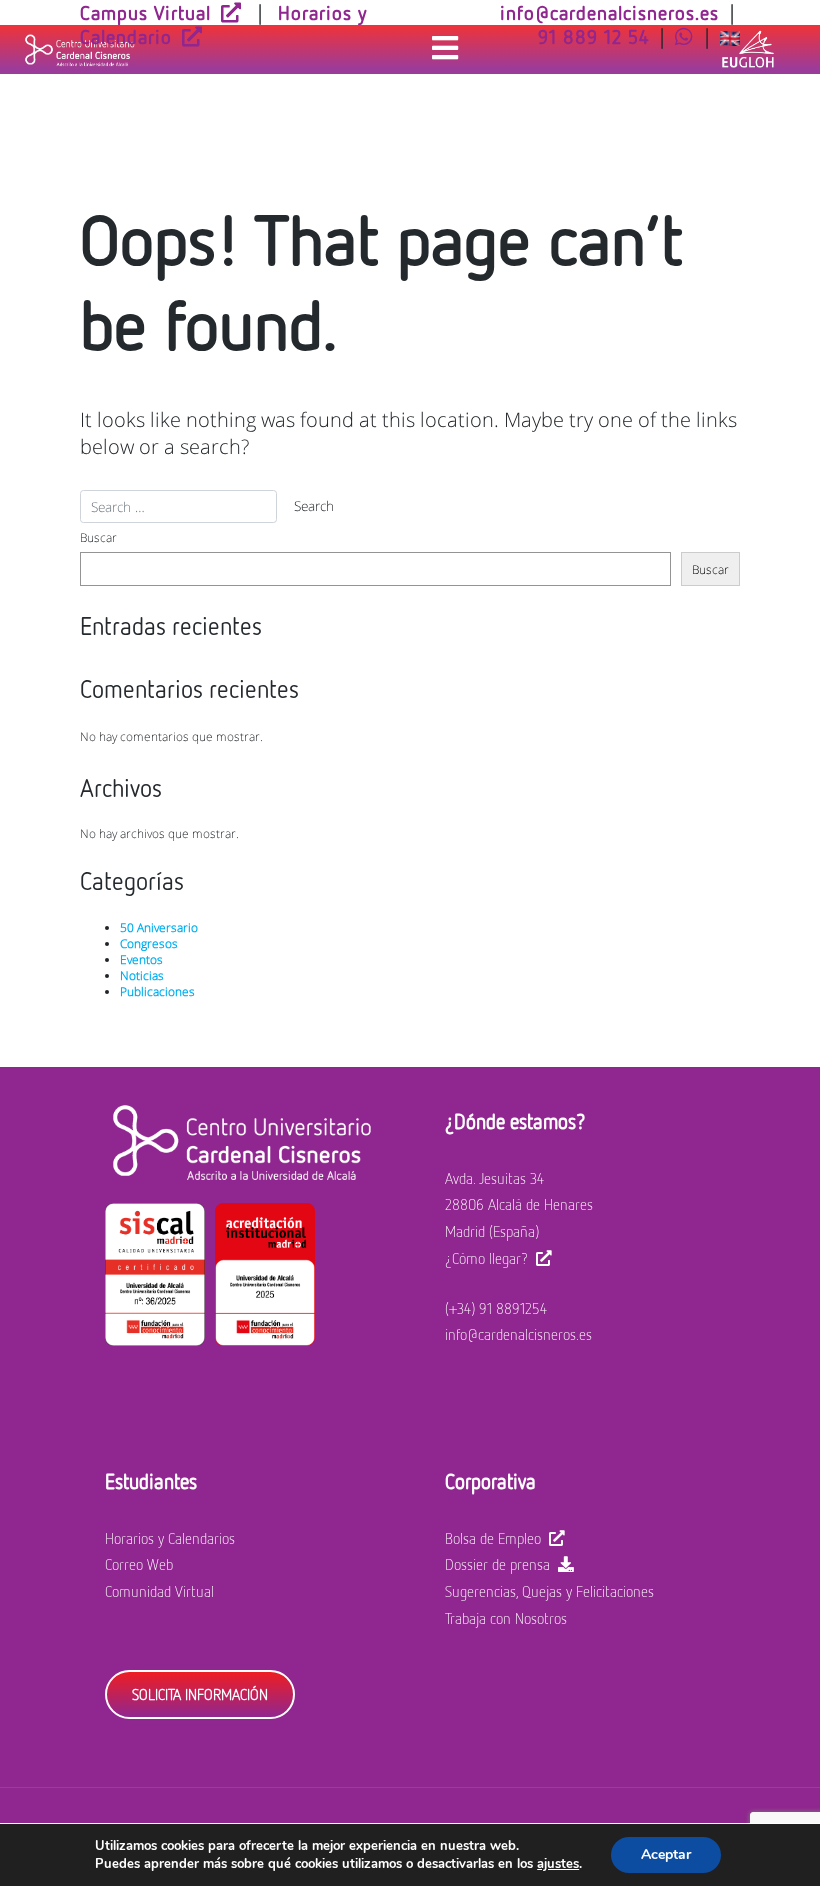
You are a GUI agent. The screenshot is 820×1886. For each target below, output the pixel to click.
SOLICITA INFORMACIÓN (200, 1694)
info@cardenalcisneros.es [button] (609, 12)
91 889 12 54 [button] (593, 36)
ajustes (558, 1864)
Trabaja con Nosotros (506, 1618)
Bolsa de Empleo (493, 1538)
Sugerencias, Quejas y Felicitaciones (549, 1591)
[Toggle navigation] (445, 49)
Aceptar (666, 1854)
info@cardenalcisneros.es (518, 1334)
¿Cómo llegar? (486, 1258)
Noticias (142, 975)
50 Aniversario (159, 927)
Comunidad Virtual (159, 1591)
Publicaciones (157, 991)
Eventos (141, 959)
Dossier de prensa (497, 1564)
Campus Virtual (145, 12)
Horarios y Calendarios (170, 1538)
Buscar (98, 537)
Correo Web (139, 1564)
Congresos (149, 943)
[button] (684, 36)
